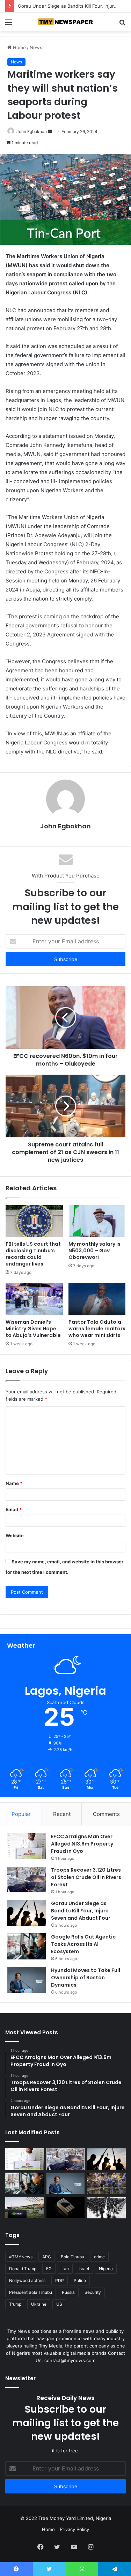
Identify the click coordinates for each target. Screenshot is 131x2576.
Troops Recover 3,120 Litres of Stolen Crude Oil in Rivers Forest (86, 1877)
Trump (15, 2304)
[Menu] (9, 25)
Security (93, 2292)
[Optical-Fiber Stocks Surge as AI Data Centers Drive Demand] (24, 2207)
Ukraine (39, 2304)
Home (19, 47)
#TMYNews (21, 2257)
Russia (68, 2292)
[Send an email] (50, 131)
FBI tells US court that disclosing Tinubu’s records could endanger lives (33, 1254)
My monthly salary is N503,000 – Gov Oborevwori (94, 1251)
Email (14, 1509)
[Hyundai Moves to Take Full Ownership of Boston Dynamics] (27, 1980)
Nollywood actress (27, 2280)
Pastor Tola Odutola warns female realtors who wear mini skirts (97, 1329)
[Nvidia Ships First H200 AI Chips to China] (66, 2207)
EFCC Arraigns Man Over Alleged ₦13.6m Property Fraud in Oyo (82, 1844)
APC (47, 2257)
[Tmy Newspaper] (66, 22)
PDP (60, 2280)
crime (99, 2257)
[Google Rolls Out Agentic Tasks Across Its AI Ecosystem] (27, 1946)
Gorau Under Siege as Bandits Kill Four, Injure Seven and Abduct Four (81, 1911)
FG (49, 2269)
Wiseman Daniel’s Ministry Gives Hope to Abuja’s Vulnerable (33, 1329)
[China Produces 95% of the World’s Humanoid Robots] (107, 2207)
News (36, 47)
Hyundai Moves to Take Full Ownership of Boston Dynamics (86, 1978)
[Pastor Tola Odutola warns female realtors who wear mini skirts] (97, 1299)
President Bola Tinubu (31, 2292)
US (59, 2304)
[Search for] (122, 25)
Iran (65, 2269)
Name (14, 1483)
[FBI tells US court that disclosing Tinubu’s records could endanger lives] (34, 1221)
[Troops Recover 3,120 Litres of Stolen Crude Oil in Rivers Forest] (27, 1879)
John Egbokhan (32, 131)
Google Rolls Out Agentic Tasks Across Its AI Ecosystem (83, 1944)
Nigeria (106, 2269)
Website (15, 1535)
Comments (106, 1814)
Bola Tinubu (72, 2257)
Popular (21, 1814)
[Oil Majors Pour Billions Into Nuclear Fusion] (107, 2183)
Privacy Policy (74, 2529)
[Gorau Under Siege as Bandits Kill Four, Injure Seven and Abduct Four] (27, 1913)
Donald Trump (23, 2269)
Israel (84, 2269)
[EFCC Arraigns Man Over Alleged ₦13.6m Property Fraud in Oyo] (27, 1846)
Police (80, 2280)
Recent (62, 1814)
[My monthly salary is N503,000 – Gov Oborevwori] (97, 1221)
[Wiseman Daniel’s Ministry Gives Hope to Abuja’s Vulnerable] (34, 1299)
